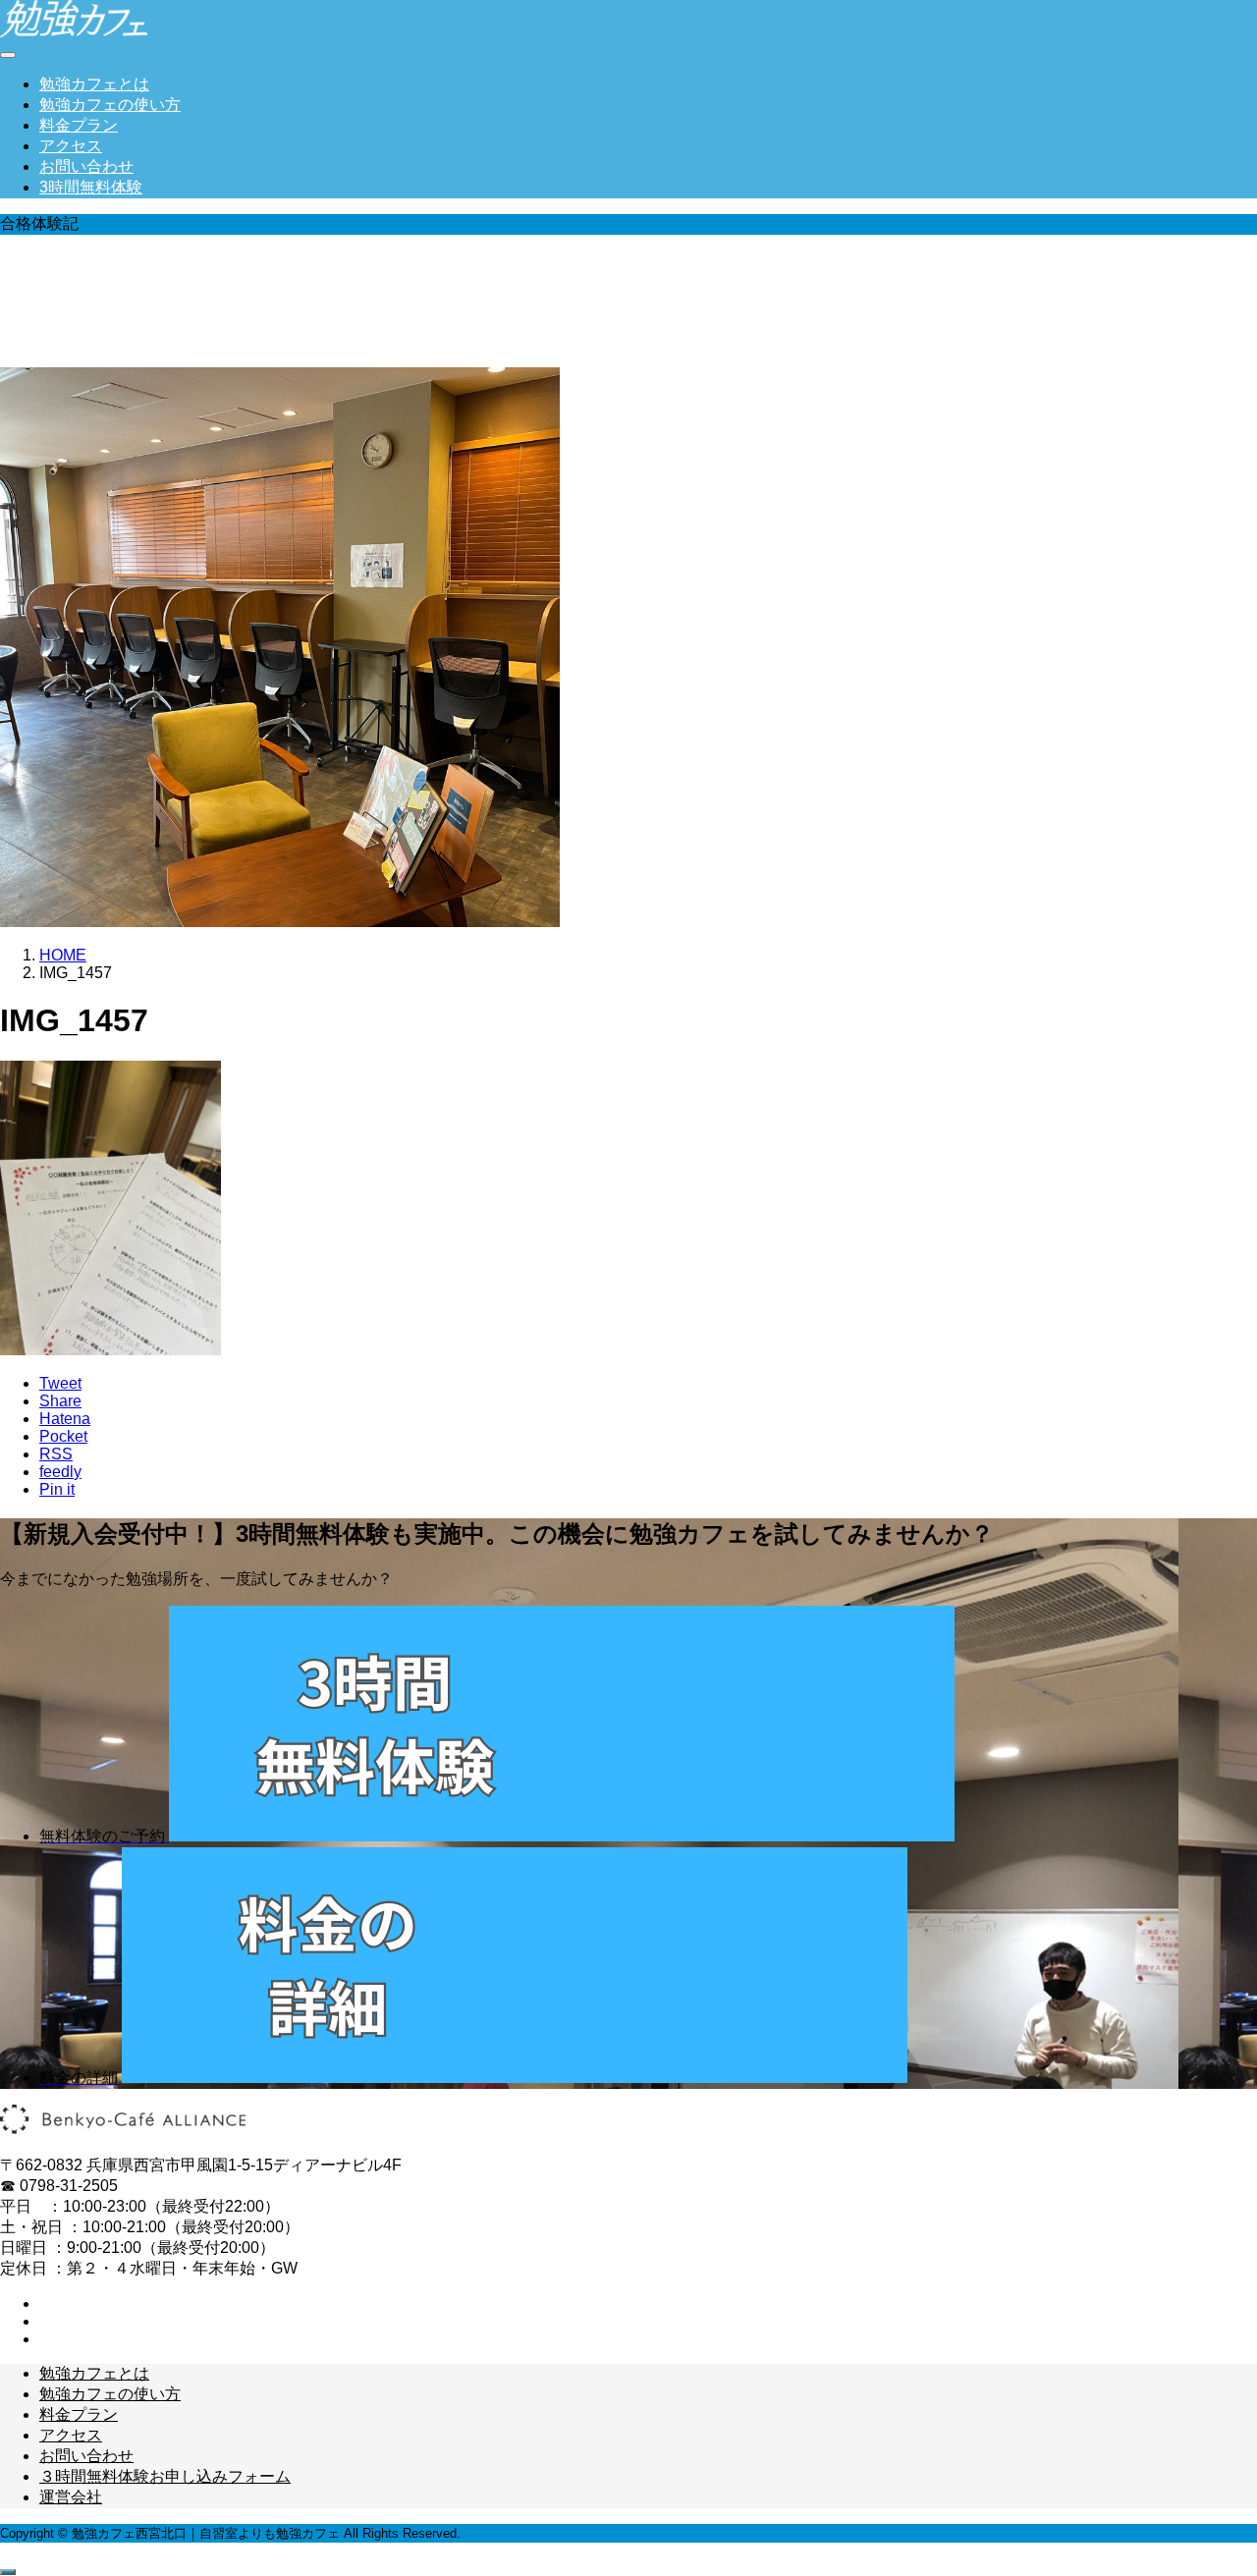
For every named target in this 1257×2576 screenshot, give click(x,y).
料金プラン (79, 125)
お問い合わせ (86, 166)
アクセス (71, 146)
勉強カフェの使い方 (110, 105)
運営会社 (71, 2497)
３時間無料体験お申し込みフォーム (165, 2476)
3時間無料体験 (91, 187)
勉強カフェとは (94, 84)
